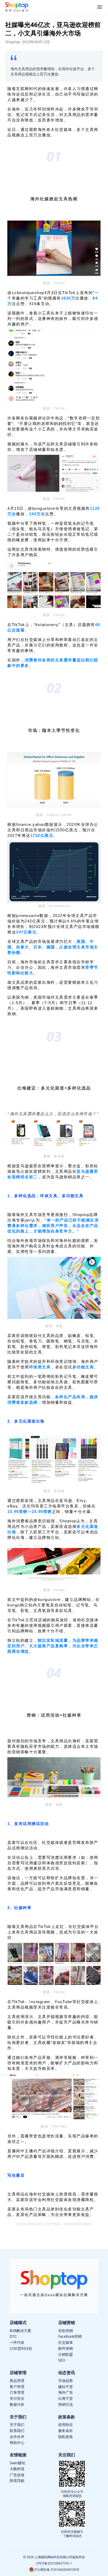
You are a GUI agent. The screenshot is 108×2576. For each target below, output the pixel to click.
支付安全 (17, 2398)
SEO (62, 2360)
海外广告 (66, 2392)
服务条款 (66, 2431)
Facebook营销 (70, 2336)
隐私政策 (66, 2437)
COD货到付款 (21, 2348)
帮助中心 (17, 2443)
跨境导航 (17, 2481)
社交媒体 (66, 2342)
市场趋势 (66, 2381)
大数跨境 (17, 2469)
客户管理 (17, 2387)
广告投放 (17, 2475)
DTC (13, 2336)
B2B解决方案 (20, 2331)
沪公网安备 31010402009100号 (57, 2570)
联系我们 (17, 2431)
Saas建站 (17, 2463)
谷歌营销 (66, 2331)
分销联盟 (66, 2354)
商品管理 (17, 2381)
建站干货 (66, 2387)
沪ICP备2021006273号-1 (54, 2563)
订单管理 (17, 2392)
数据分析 (17, 2404)
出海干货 (66, 2398)
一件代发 (17, 2342)
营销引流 (66, 2404)
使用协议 (66, 2425)
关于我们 (17, 2425)
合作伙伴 (17, 2437)
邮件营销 (66, 2348)
